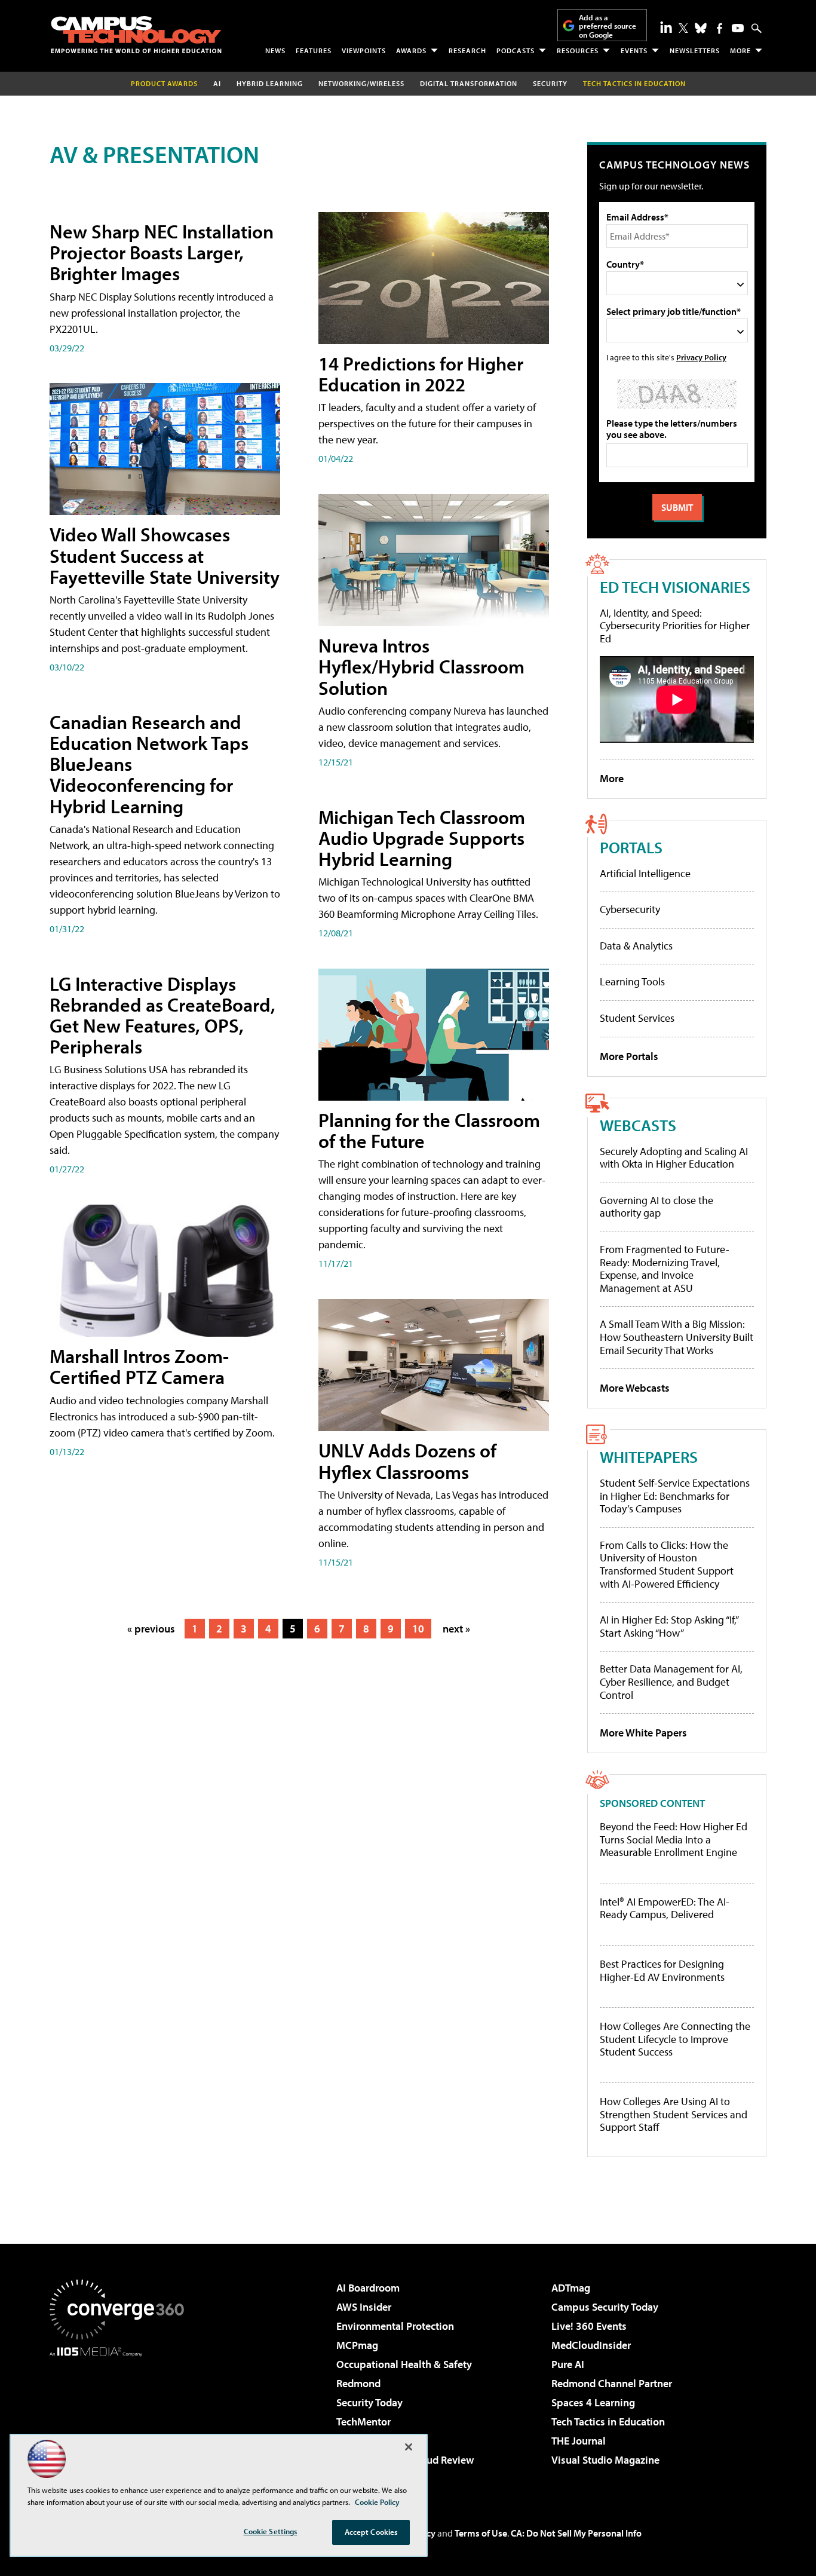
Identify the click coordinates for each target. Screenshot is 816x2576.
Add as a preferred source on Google (608, 26)
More (740, 50)
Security (550, 83)
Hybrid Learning (270, 83)
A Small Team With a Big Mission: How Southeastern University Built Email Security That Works (677, 1337)
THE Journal (579, 2441)
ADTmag (571, 2288)
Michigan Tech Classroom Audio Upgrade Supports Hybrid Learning (422, 838)
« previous (151, 1629)
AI (217, 83)
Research (467, 50)
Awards (411, 50)
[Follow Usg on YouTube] (738, 28)
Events (634, 50)
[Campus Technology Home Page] (136, 35)
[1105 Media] (121, 2418)
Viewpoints (364, 50)
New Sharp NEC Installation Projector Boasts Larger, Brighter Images (162, 252)
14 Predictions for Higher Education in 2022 (421, 374)
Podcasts (516, 50)
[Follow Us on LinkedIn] (666, 27)
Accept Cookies (371, 2532)
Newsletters (695, 50)
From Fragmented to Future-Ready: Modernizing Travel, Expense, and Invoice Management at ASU (665, 1269)
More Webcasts (635, 1388)
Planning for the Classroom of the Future (429, 1130)
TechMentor (363, 2422)
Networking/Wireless (361, 83)
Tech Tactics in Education (608, 2422)
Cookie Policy (377, 2502)
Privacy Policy (701, 357)
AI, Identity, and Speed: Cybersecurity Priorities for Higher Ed (675, 626)
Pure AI (568, 2364)
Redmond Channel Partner (612, 2383)
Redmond (358, 2383)
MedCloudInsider (591, 2345)
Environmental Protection (395, 2326)
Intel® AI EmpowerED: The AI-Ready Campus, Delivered (665, 1908)
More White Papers (643, 1733)
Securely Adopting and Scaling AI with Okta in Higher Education (674, 1158)
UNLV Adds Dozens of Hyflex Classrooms (407, 1461)
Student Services (637, 1018)
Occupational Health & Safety (404, 2364)
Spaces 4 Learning (593, 2402)
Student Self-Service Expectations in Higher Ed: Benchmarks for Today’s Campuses (675, 1496)
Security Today (369, 2402)
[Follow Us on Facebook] (720, 28)
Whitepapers (649, 1457)
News (275, 50)
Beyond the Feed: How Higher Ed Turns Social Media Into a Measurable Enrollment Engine (674, 1840)
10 (418, 1629)
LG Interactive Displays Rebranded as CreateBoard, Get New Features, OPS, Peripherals (162, 1015)
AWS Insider (364, 2307)
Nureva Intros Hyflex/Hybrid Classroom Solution (421, 666)
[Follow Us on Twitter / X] (683, 28)
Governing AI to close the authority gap (657, 1207)
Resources (578, 50)
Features (314, 50)
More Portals (629, 1056)
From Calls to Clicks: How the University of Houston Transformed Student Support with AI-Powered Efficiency (667, 1564)
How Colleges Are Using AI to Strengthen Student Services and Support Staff (674, 2114)
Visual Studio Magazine (605, 2460)
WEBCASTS (638, 1125)
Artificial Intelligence (645, 873)
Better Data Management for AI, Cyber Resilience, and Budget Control (671, 1681)
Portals (631, 847)
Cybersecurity (630, 909)
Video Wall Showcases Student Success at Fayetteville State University (165, 555)
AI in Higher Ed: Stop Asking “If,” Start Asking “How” (669, 1626)
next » (456, 1629)
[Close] (409, 2447)
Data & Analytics (636, 946)
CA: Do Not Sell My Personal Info (576, 2533)
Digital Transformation (469, 83)
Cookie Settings (271, 2531)
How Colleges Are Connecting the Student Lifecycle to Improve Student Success (675, 2039)
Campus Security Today (605, 2307)
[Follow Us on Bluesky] (701, 28)
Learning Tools (632, 981)
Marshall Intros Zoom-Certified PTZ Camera (139, 1366)
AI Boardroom (368, 2288)
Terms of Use (481, 2533)
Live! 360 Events (589, 2326)
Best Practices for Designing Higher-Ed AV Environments (662, 1970)
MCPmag (357, 2345)
